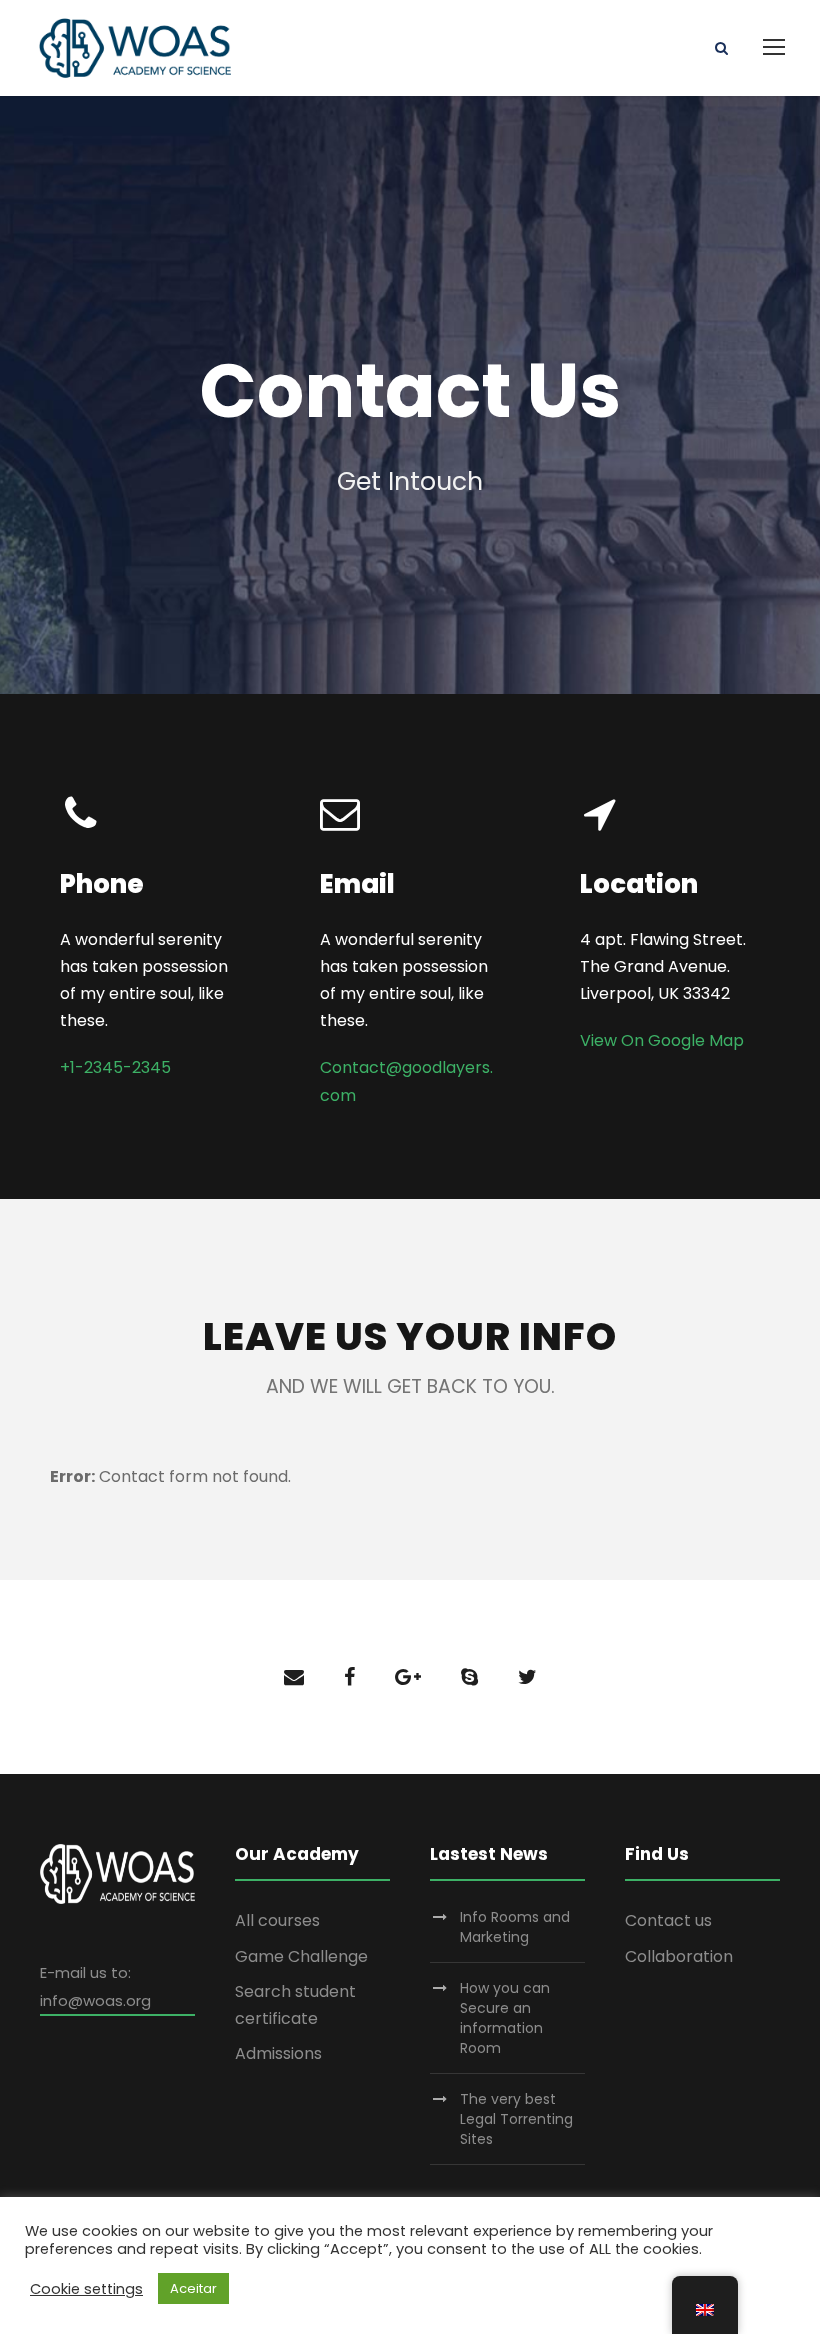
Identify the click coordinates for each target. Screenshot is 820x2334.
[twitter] (527, 1677)
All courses (277, 1920)
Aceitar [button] (193, 2288)
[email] (294, 1677)
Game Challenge (301, 1956)
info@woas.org (95, 2000)
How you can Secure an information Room (505, 2018)
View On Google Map (662, 1040)
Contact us (668, 1920)
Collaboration (679, 1956)
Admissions (278, 2053)
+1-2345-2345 (115, 1067)
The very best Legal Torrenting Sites (516, 2119)
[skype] (469, 1677)
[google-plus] (408, 1677)
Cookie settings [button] (86, 2289)
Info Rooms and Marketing (515, 1927)
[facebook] (349, 1677)
